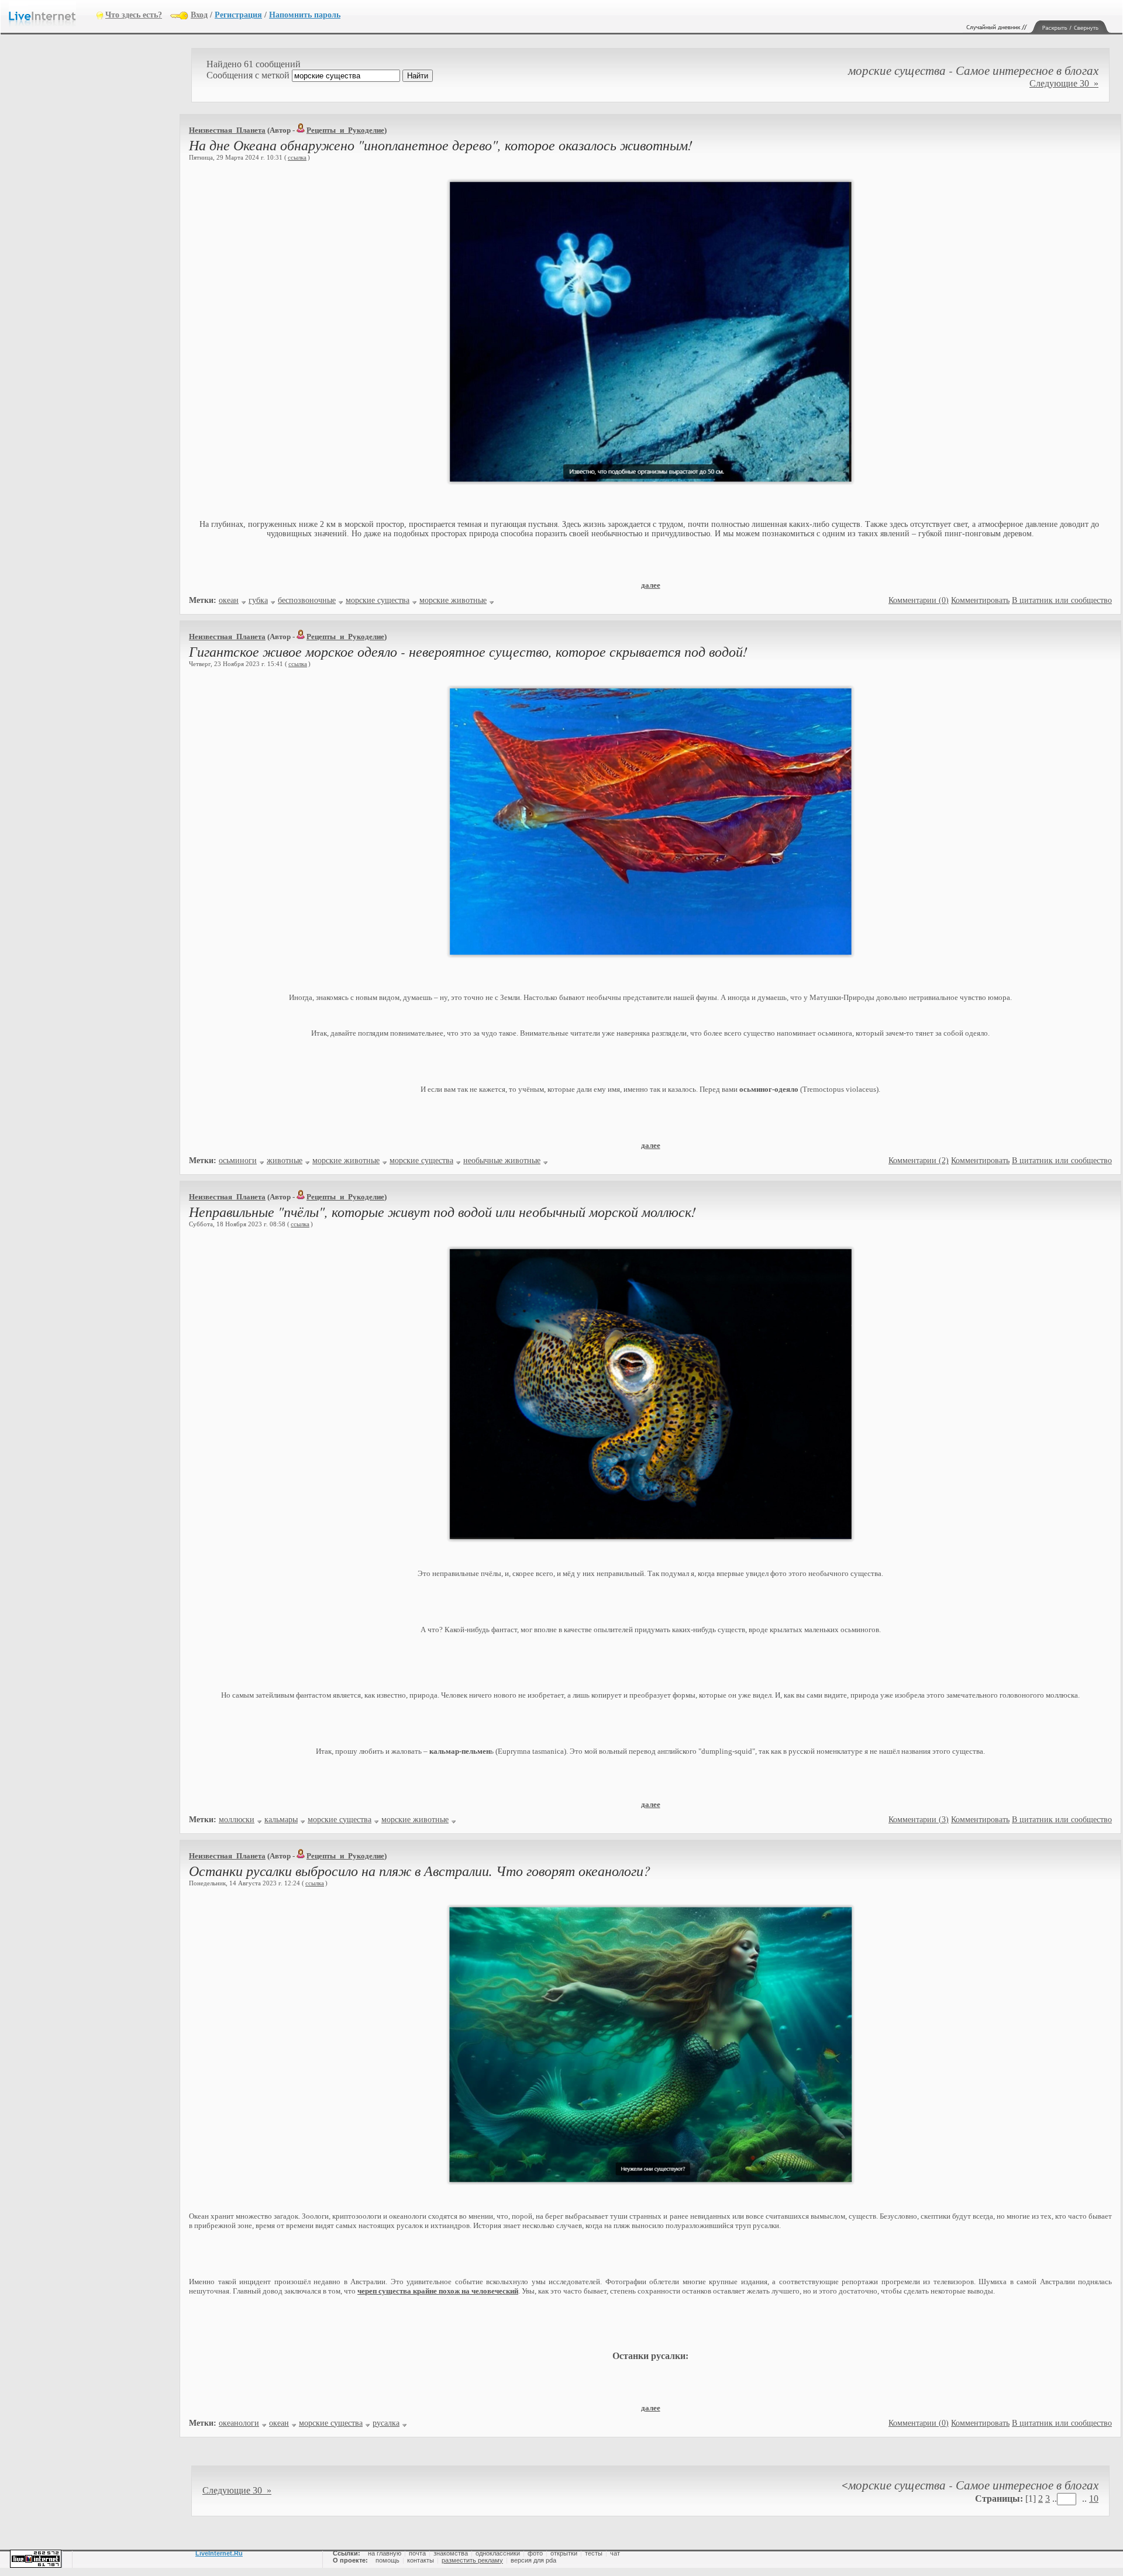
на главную (385, 2553)
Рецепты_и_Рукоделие (345, 130)
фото (535, 2553)
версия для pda (533, 2560)
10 (1094, 2499)
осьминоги (238, 1161)
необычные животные (502, 1161)
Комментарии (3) (919, 1820)
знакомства (451, 2553)
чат (615, 2553)
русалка (386, 2423)
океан (229, 600)
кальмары (281, 1820)
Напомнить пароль (305, 15)
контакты (421, 2560)
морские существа (378, 600)
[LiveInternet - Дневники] (53, 14)
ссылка (297, 157)
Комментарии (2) (919, 1161)
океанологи (239, 2423)
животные (285, 1161)
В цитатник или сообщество (1062, 600)
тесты (594, 2553)
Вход (199, 15)
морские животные (453, 600)
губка (258, 600)
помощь (387, 2560)
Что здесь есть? (134, 15)
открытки (564, 2553)
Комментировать (980, 600)
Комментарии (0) (919, 600)
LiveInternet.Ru (219, 2553)
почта (417, 2553)
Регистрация (238, 15)
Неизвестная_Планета (227, 130)
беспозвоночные (307, 600)
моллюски (237, 1820)
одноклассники (498, 2553)
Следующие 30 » (1064, 83)
